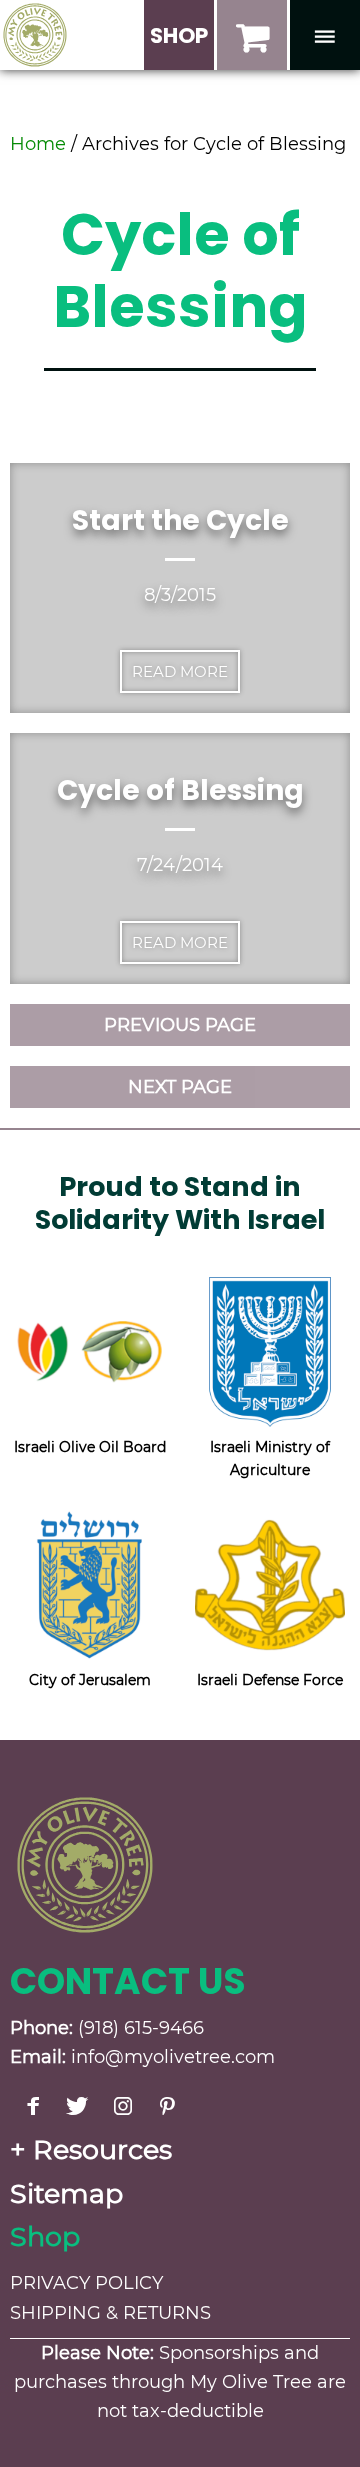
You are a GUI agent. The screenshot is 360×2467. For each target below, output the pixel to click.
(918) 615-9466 (141, 2028)
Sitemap (66, 2193)
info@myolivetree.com (173, 2057)
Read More (180, 671)
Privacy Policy (86, 2283)
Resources (102, 2149)
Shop (45, 2236)
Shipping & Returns (110, 2313)
